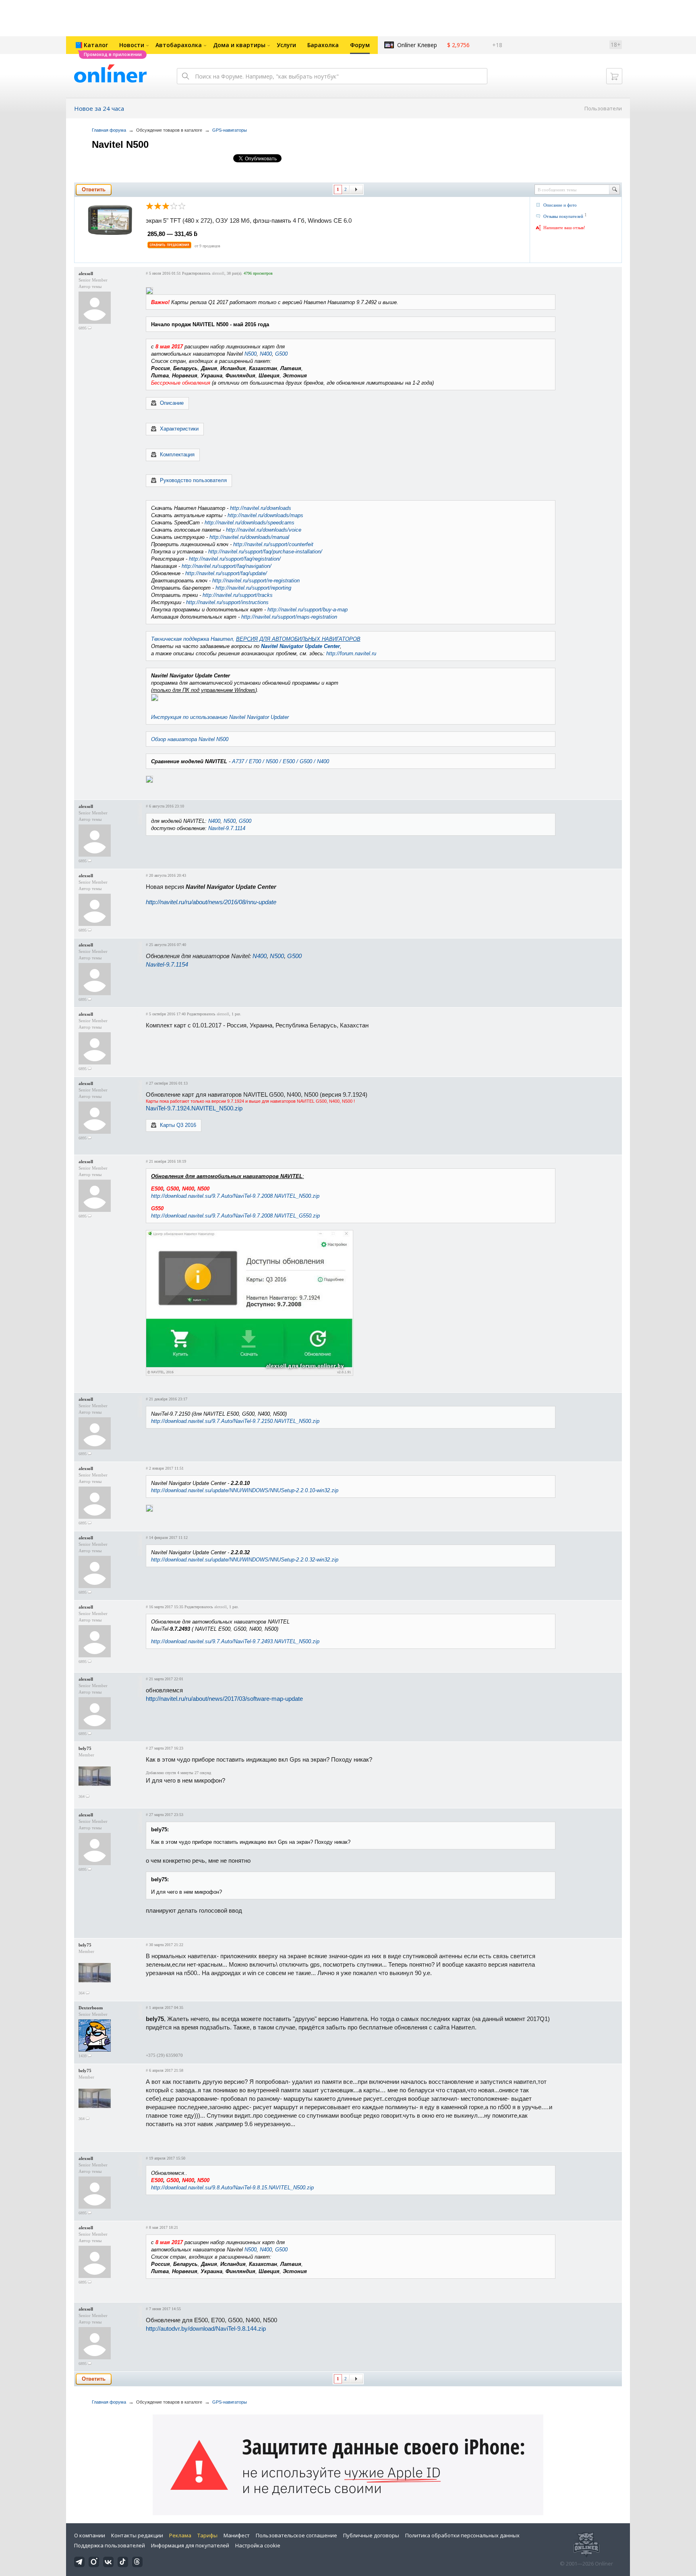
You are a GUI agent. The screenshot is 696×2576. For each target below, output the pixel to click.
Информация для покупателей (190, 2545)
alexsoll (86, 273)
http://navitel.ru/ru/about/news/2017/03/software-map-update (224, 1699)
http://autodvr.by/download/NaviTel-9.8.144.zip (206, 2329)
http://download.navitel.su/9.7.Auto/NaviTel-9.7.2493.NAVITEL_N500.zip (235, 1641)
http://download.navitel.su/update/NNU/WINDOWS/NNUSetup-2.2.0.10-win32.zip (245, 1490)
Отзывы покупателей (563, 216)
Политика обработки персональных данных (462, 2535)
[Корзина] (614, 76)
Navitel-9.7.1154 (167, 964)
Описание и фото (560, 205)
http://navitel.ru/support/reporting (253, 588)
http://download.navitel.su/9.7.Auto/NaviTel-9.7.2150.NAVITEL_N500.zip (235, 1421)
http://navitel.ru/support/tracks (238, 595)
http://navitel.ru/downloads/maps (265, 515)
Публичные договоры (371, 2535)
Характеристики (179, 429)
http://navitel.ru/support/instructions (227, 602)
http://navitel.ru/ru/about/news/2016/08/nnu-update (211, 902)
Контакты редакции (137, 2535)
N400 (266, 354)
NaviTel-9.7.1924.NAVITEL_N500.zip (194, 1108)
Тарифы (207, 2535)
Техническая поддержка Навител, (256, 639)
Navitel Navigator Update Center (300, 646)
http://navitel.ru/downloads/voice (264, 530)
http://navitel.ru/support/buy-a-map (308, 610)
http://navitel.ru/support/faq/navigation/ (227, 566)
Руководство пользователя (193, 480)
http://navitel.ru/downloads (261, 508)
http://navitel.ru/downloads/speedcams (250, 523)
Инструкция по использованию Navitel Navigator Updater (220, 717)
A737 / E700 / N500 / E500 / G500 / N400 (281, 761)
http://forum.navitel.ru (351, 653)
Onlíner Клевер (417, 45)
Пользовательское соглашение (296, 2535)
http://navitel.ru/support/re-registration (256, 581)
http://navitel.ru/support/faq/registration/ (235, 559)
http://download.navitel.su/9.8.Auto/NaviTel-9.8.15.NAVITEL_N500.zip (232, 2188)
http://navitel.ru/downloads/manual (249, 537)
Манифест (237, 2535)
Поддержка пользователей (110, 2545)
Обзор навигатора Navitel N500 (190, 739)
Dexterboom (91, 2008)
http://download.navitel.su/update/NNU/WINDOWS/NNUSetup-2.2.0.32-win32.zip (245, 1560)
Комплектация (177, 455)
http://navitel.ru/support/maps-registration (289, 617)
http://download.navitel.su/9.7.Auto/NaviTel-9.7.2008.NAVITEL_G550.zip (235, 1216)
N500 (251, 354)
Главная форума (109, 130)
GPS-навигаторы (230, 130)
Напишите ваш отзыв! (564, 228)
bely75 (85, 1748)
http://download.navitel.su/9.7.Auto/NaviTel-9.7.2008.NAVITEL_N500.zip (235, 1196)
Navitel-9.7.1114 (227, 828)
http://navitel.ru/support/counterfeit (273, 544)
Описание (172, 403)
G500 (281, 354)
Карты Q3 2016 (178, 1125)
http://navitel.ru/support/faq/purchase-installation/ (265, 552)
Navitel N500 (120, 144)
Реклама (180, 2535)
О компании (90, 2535)
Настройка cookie (258, 2545)
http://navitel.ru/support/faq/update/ (226, 573)
